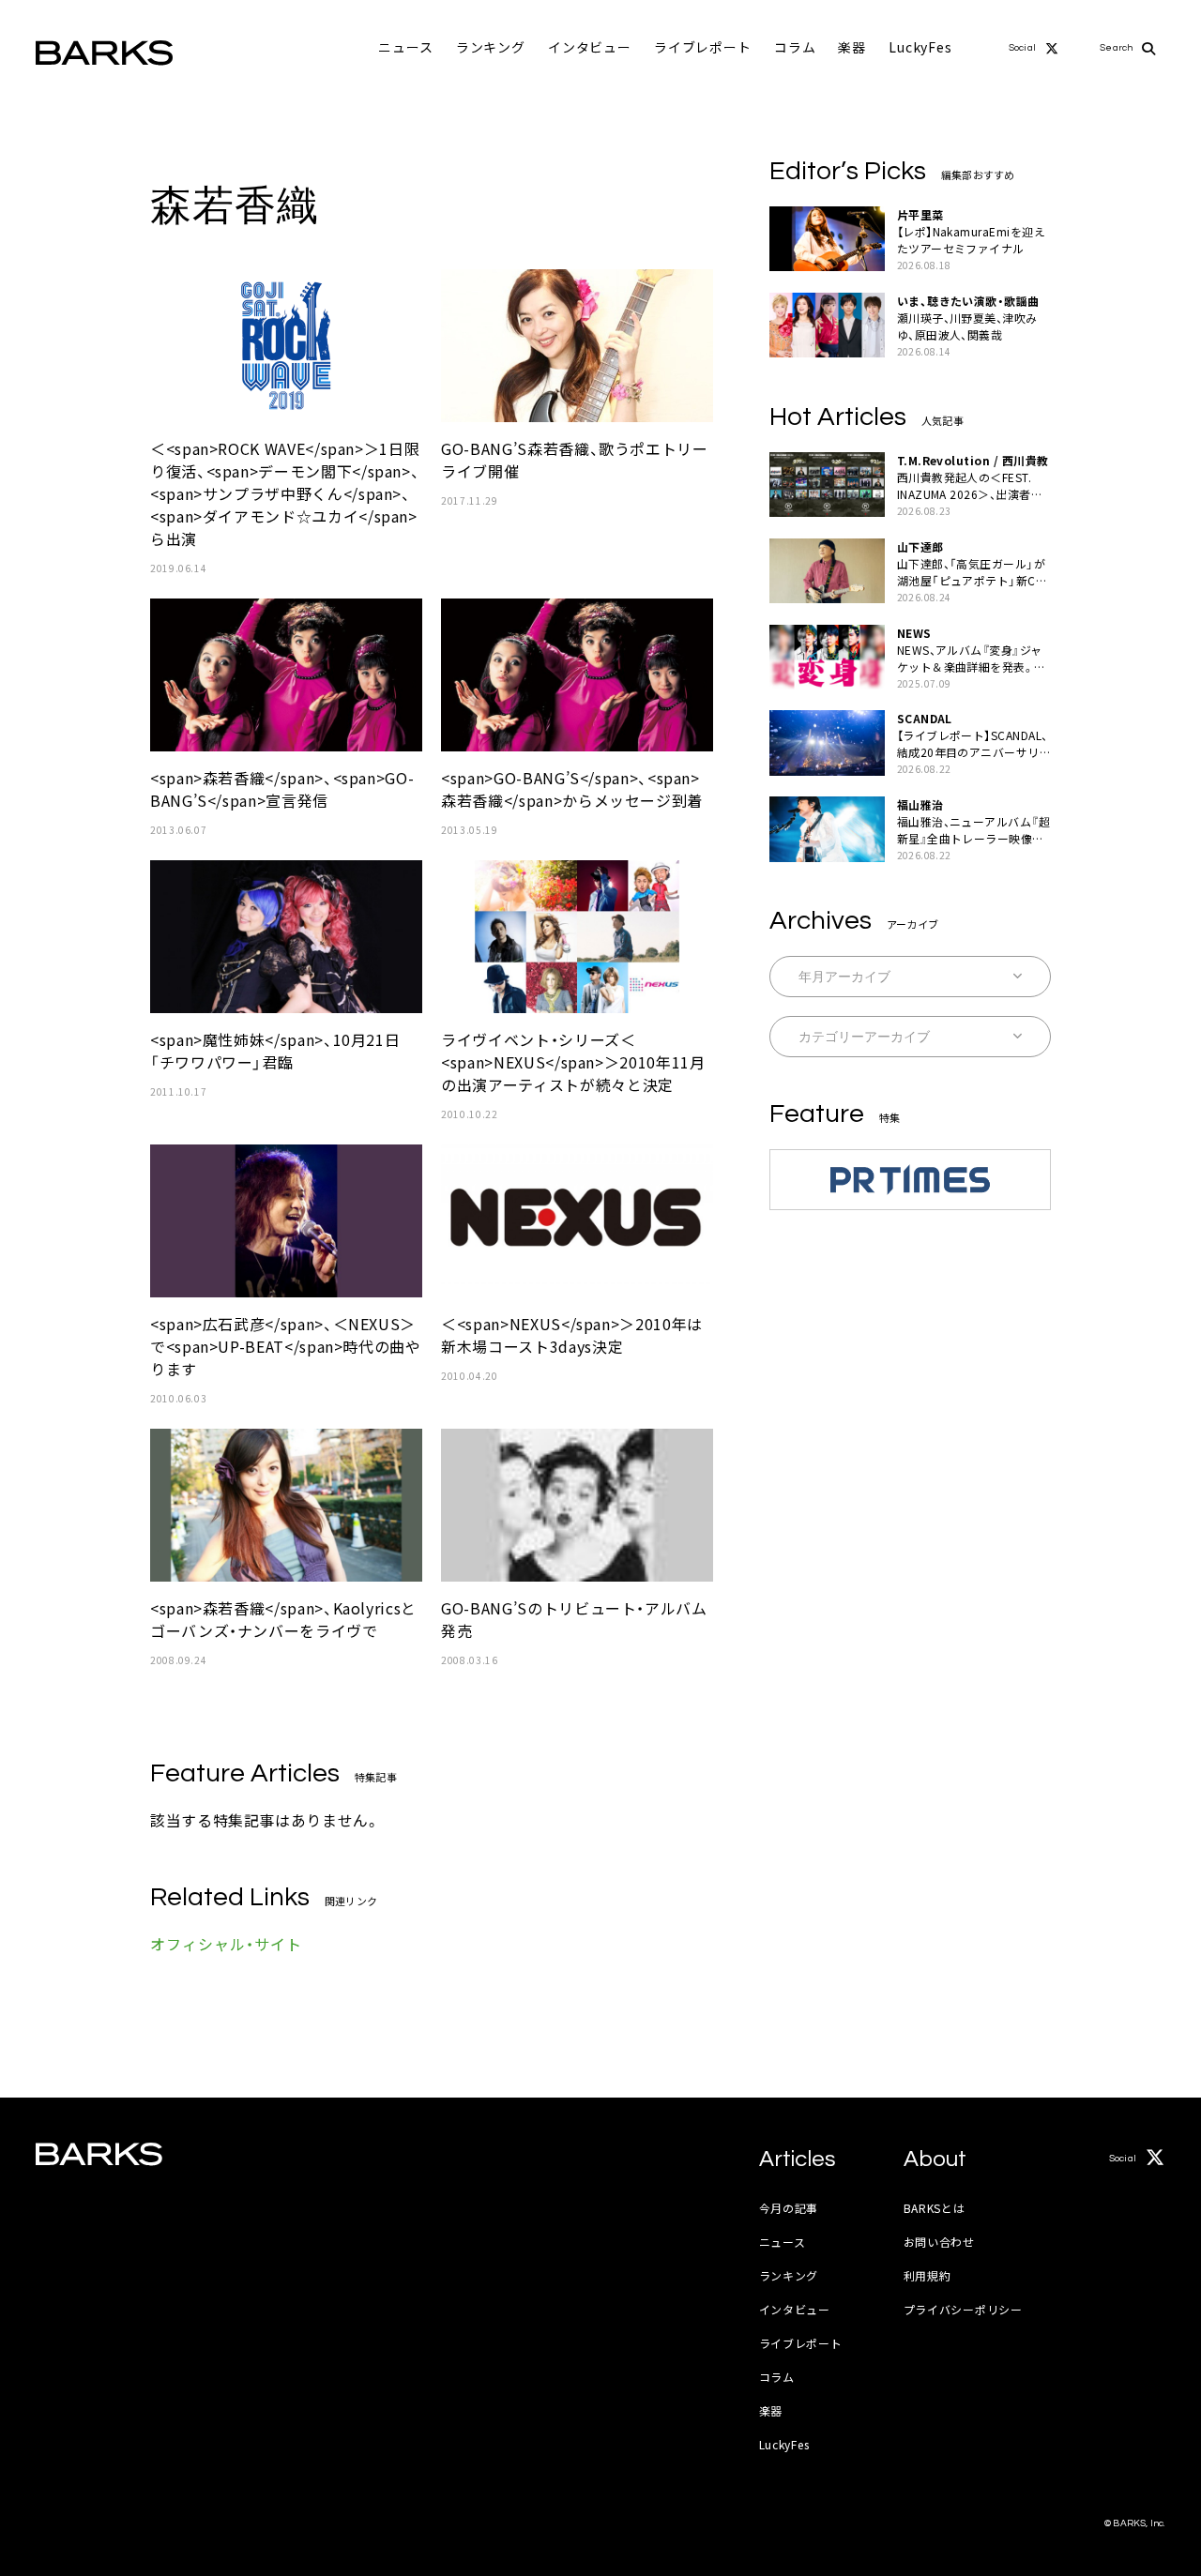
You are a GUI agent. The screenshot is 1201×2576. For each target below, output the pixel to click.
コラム (795, 47)
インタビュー (590, 47)
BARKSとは (935, 2208)
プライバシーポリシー (963, 2309)
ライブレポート (703, 47)
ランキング (491, 47)
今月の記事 (789, 2208)
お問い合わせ (939, 2242)
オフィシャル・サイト (226, 1944)
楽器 (852, 47)
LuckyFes (920, 47)
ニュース (405, 47)
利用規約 (927, 2275)
